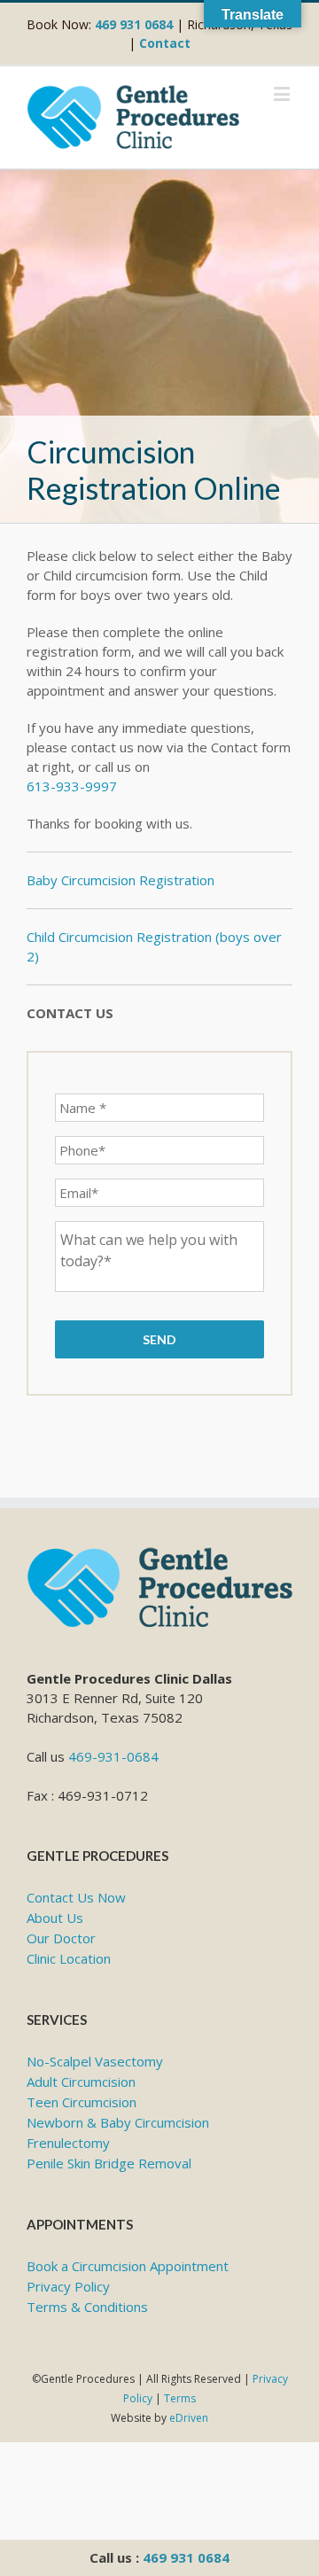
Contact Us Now (76, 1897)
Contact (165, 43)
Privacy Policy (68, 2286)
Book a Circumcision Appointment (128, 2266)
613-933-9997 (72, 786)
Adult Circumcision (81, 2082)
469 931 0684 (186, 2557)
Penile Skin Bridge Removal (109, 2163)
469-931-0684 (113, 1756)
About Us (55, 1918)
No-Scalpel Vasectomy (95, 2061)
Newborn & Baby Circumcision (118, 2122)
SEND (159, 1339)
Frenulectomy (68, 2143)
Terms (180, 2398)
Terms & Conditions (87, 2307)
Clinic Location (69, 1958)
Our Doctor (61, 1938)
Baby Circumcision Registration (121, 880)
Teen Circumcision (82, 2102)
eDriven (189, 2418)
